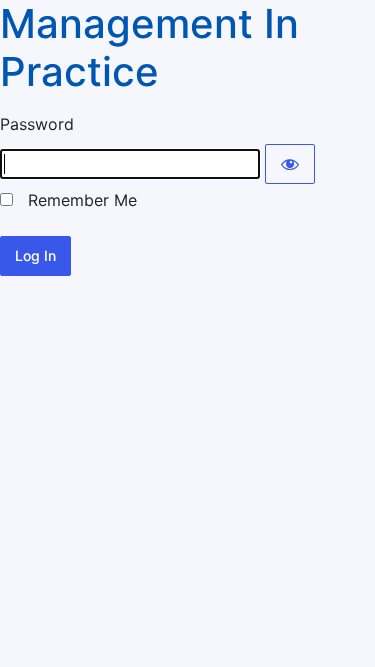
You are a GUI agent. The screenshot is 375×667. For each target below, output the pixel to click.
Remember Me (75, 200)
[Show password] (290, 164)
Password (37, 124)
